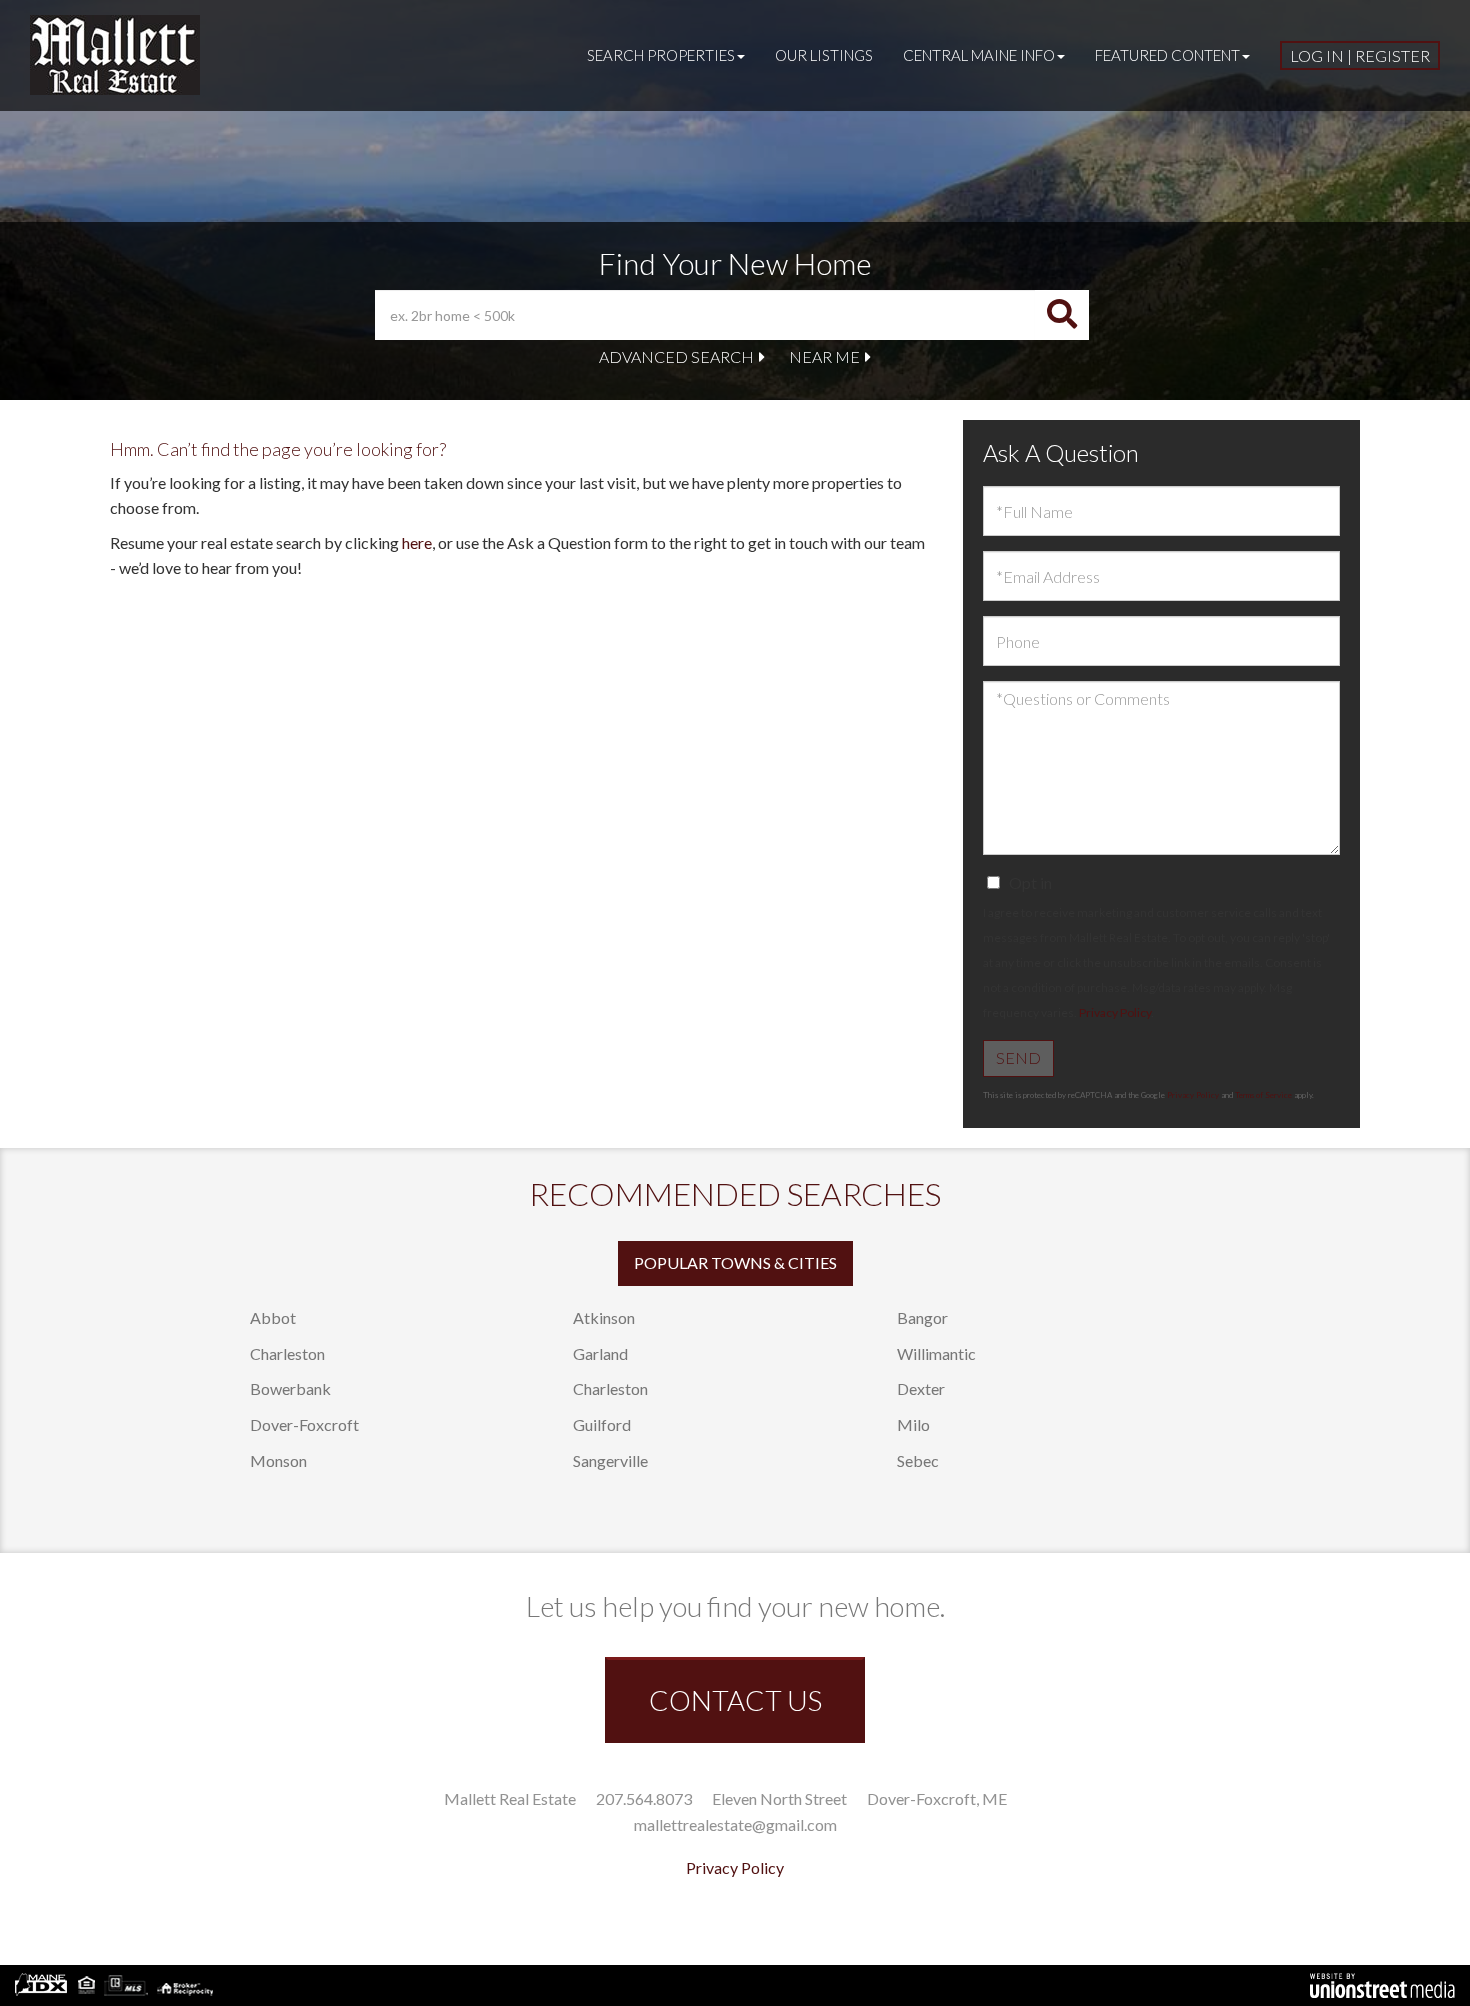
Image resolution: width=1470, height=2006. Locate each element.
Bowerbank (290, 1388)
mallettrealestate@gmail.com (735, 1824)
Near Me (824, 356)
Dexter (921, 1388)
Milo (913, 1424)
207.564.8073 (644, 1798)
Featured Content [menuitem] (1167, 55)
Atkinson (604, 1317)
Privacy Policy (1115, 1012)
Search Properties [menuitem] (661, 55)
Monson (278, 1460)
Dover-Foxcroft (304, 1424)
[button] (1062, 315)
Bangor (922, 1317)
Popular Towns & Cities (735, 1262)
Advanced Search (676, 356)
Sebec (918, 1460)
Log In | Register (1360, 55)
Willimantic (936, 1353)
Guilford (602, 1424)
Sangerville (610, 1460)
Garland (600, 1353)
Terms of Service (1263, 1095)
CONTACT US (735, 1700)
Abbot (273, 1317)
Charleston (287, 1353)
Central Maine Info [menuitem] (979, 55)
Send (1018, 1057)
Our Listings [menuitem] (824, 55)
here (417, 542)
